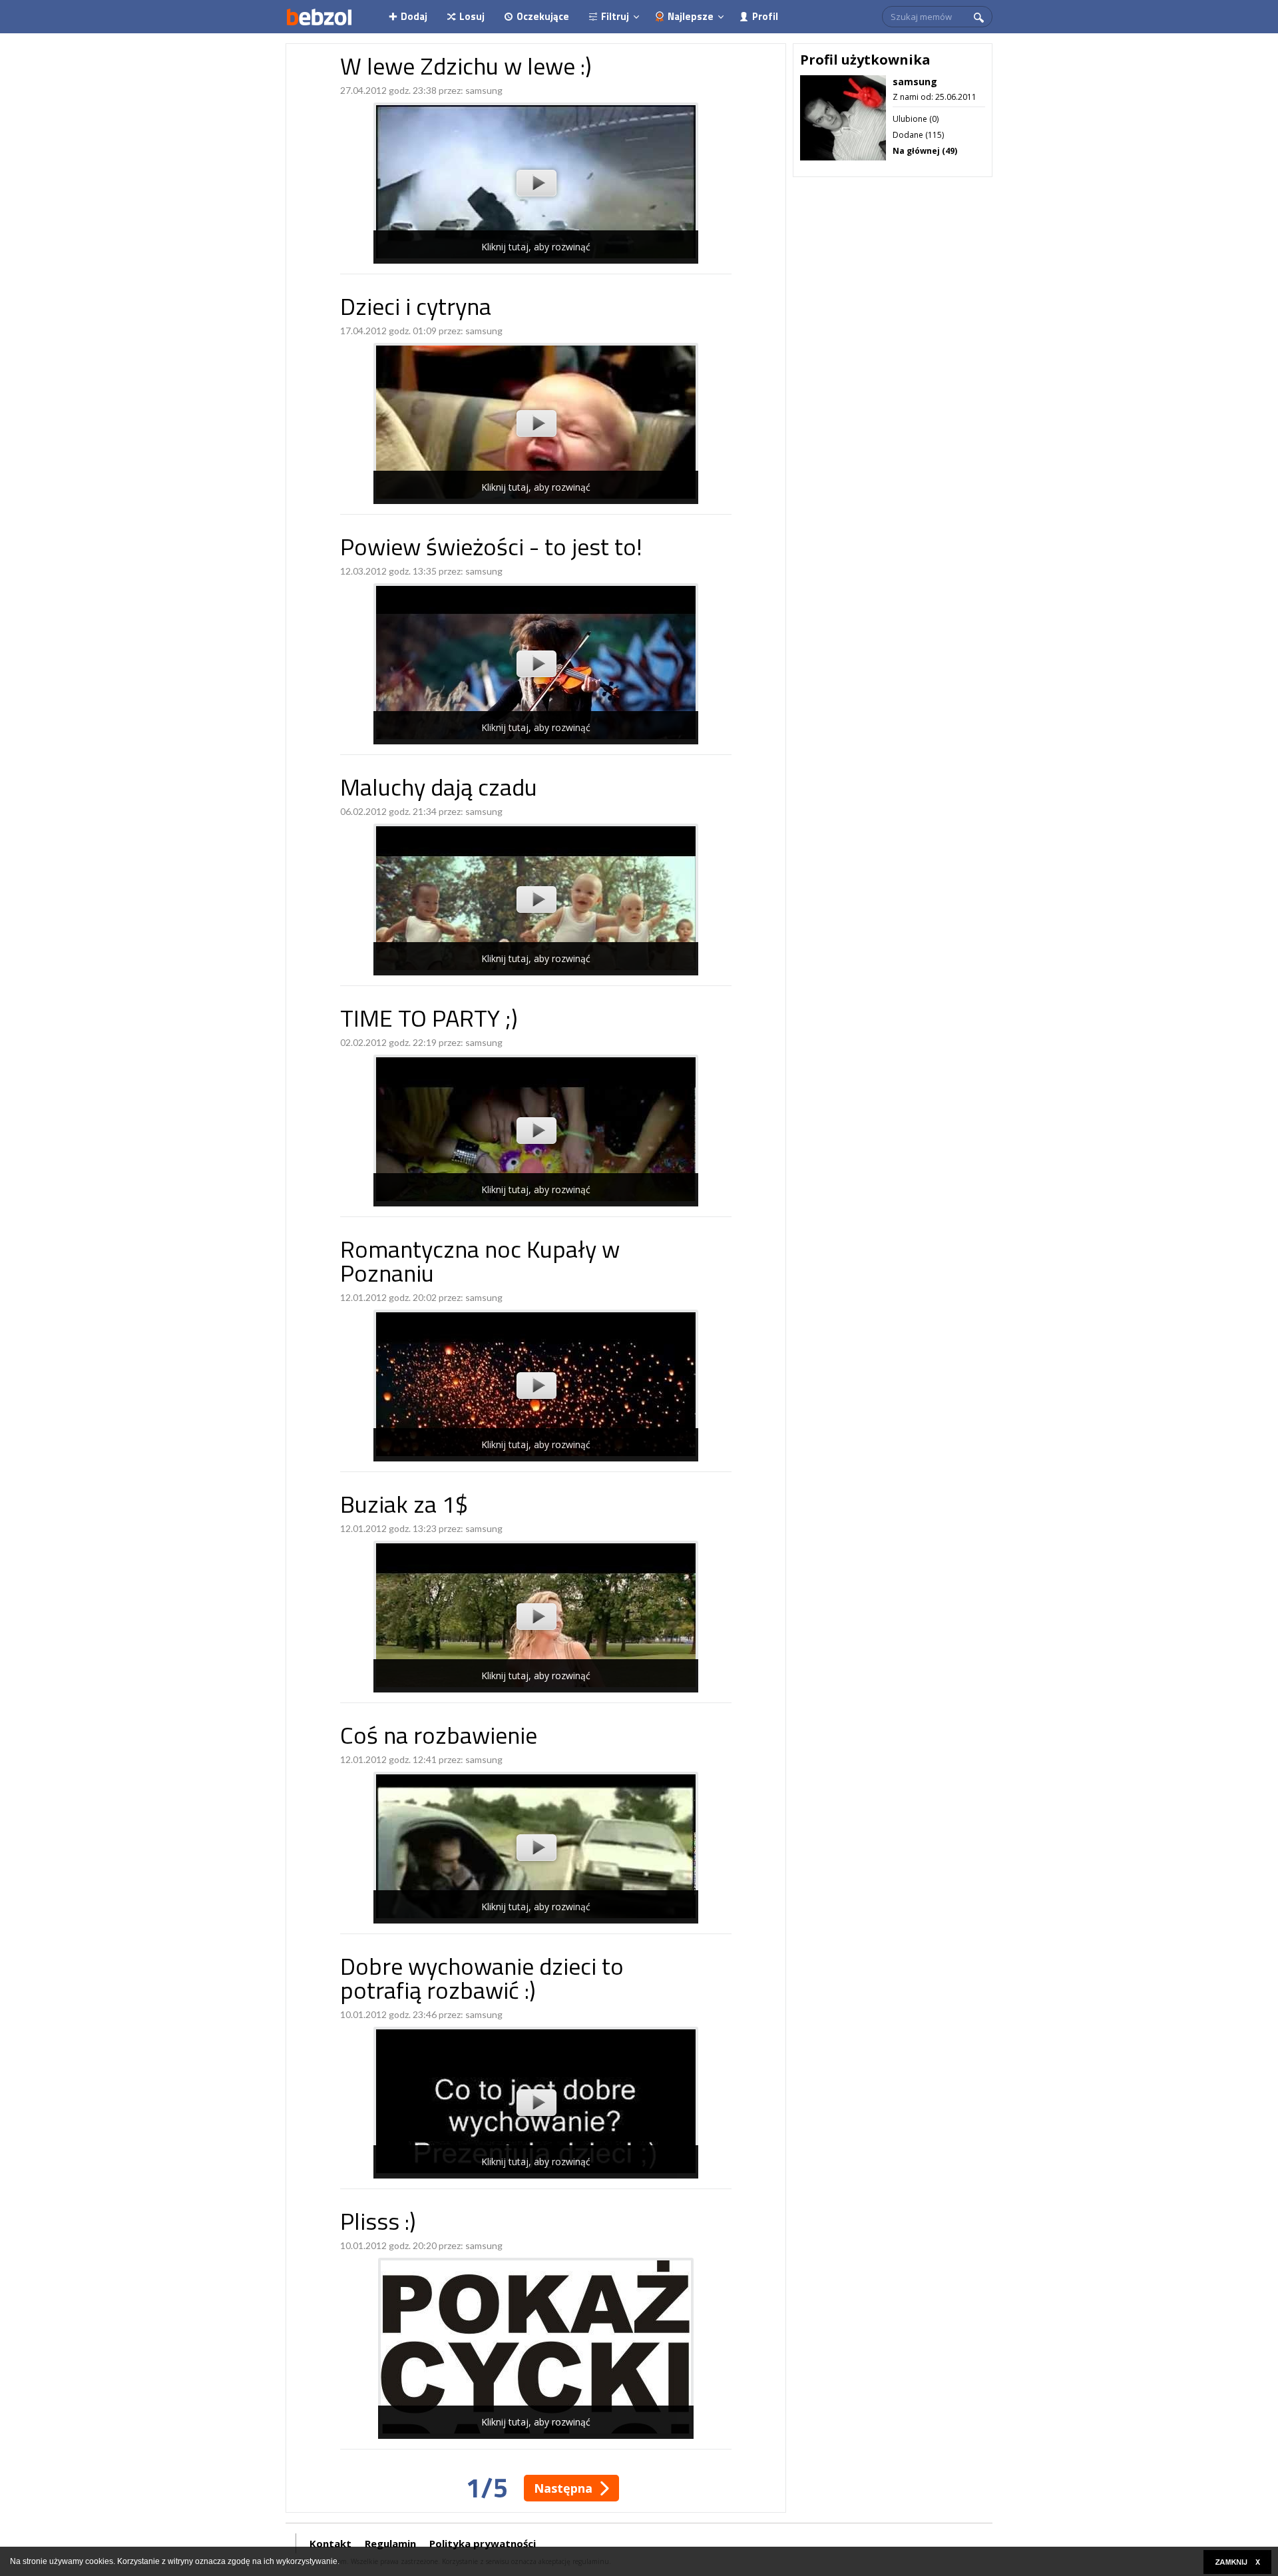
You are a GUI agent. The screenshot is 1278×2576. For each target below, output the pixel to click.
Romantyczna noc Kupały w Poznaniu (480, 1264)
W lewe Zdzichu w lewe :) (466, 69)
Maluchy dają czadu (439, 790)
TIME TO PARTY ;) (429, 1021)
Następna (563, 2488)
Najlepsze (691, 16)
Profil (765, 16)
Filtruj (615, 16)
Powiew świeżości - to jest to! (491, 550)
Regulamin (390, 2543)
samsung (484, 90)
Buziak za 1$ (404, 1507)
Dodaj (414, 16)
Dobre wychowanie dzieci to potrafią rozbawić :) (482, 1981)
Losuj (472, 16)
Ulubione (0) (916, 119)
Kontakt (330, 2543)
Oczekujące (543, 16)
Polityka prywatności (483, 2543)
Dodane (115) (918, 135)
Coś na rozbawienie (439, 1738)
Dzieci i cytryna (416, 309)
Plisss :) (378, 2224)
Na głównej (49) (925, 151)
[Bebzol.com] (319, 17)
